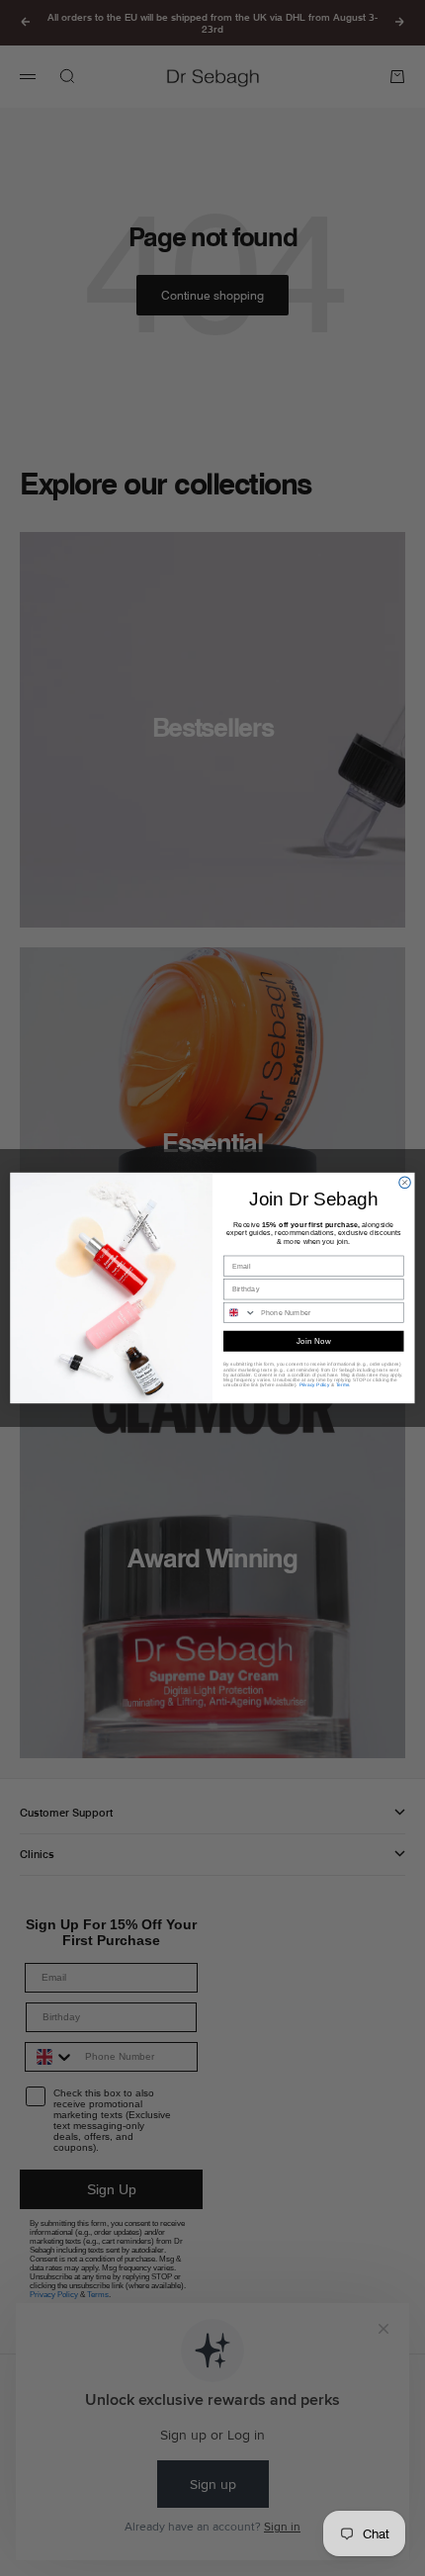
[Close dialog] (405, 1183)
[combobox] (241, 1312)
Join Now (314, 1341)
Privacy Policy (315, 1385)
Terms (343, 1385)
